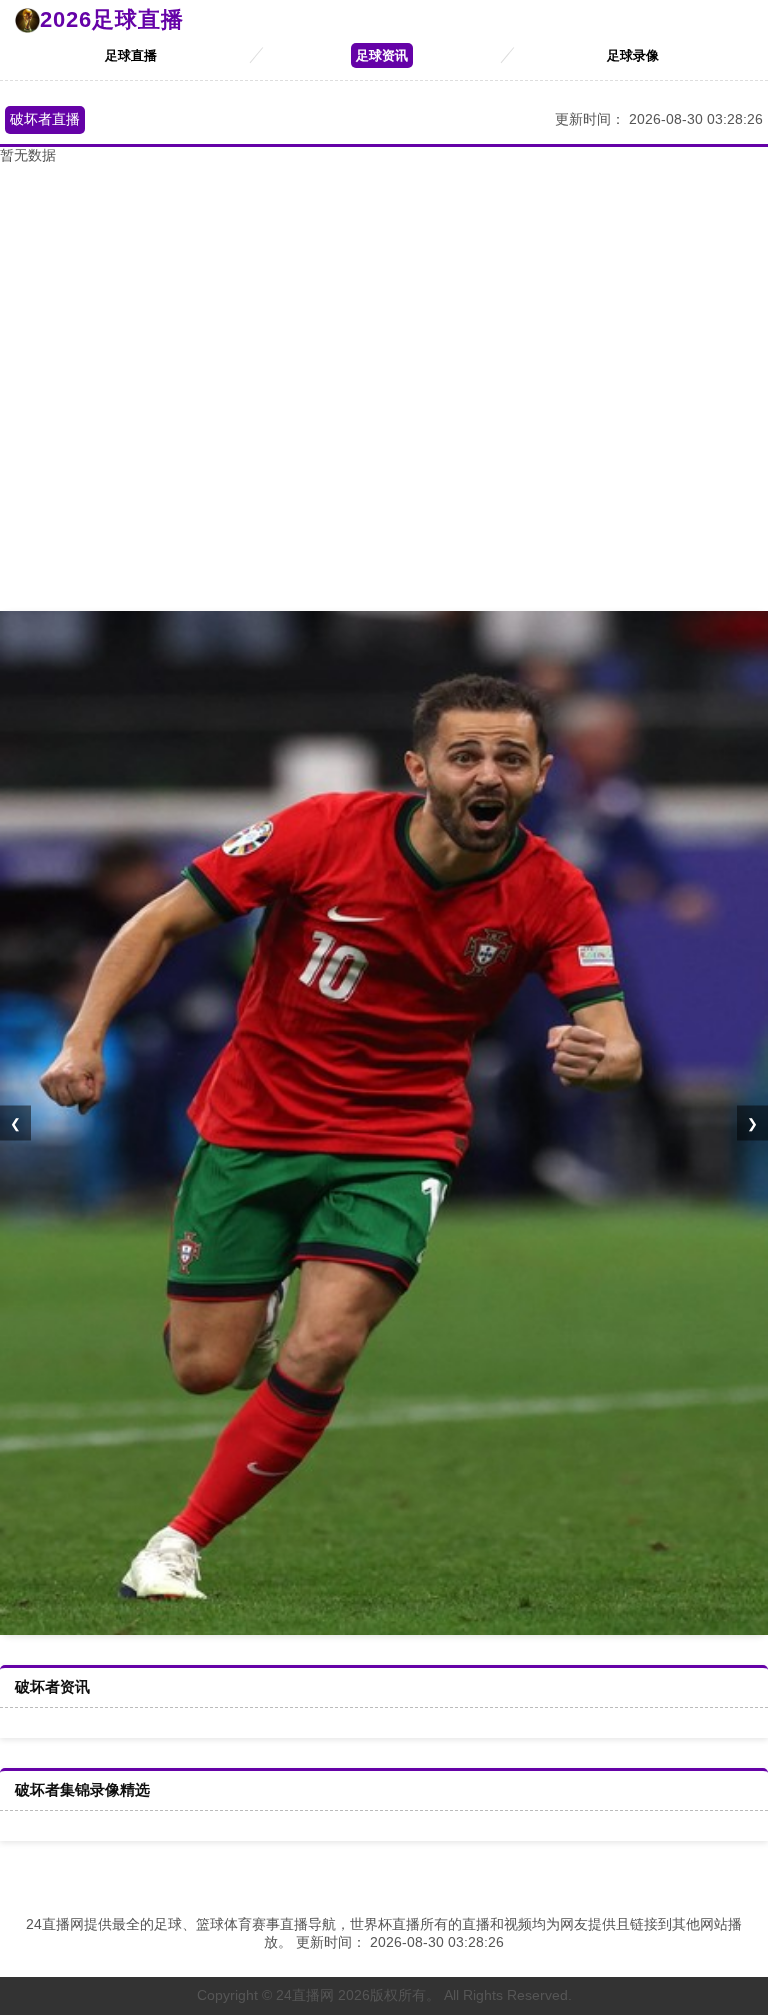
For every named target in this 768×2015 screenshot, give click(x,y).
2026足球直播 (112, 19)
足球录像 (633, 55)
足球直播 (131, 55)
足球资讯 (382, 55)
